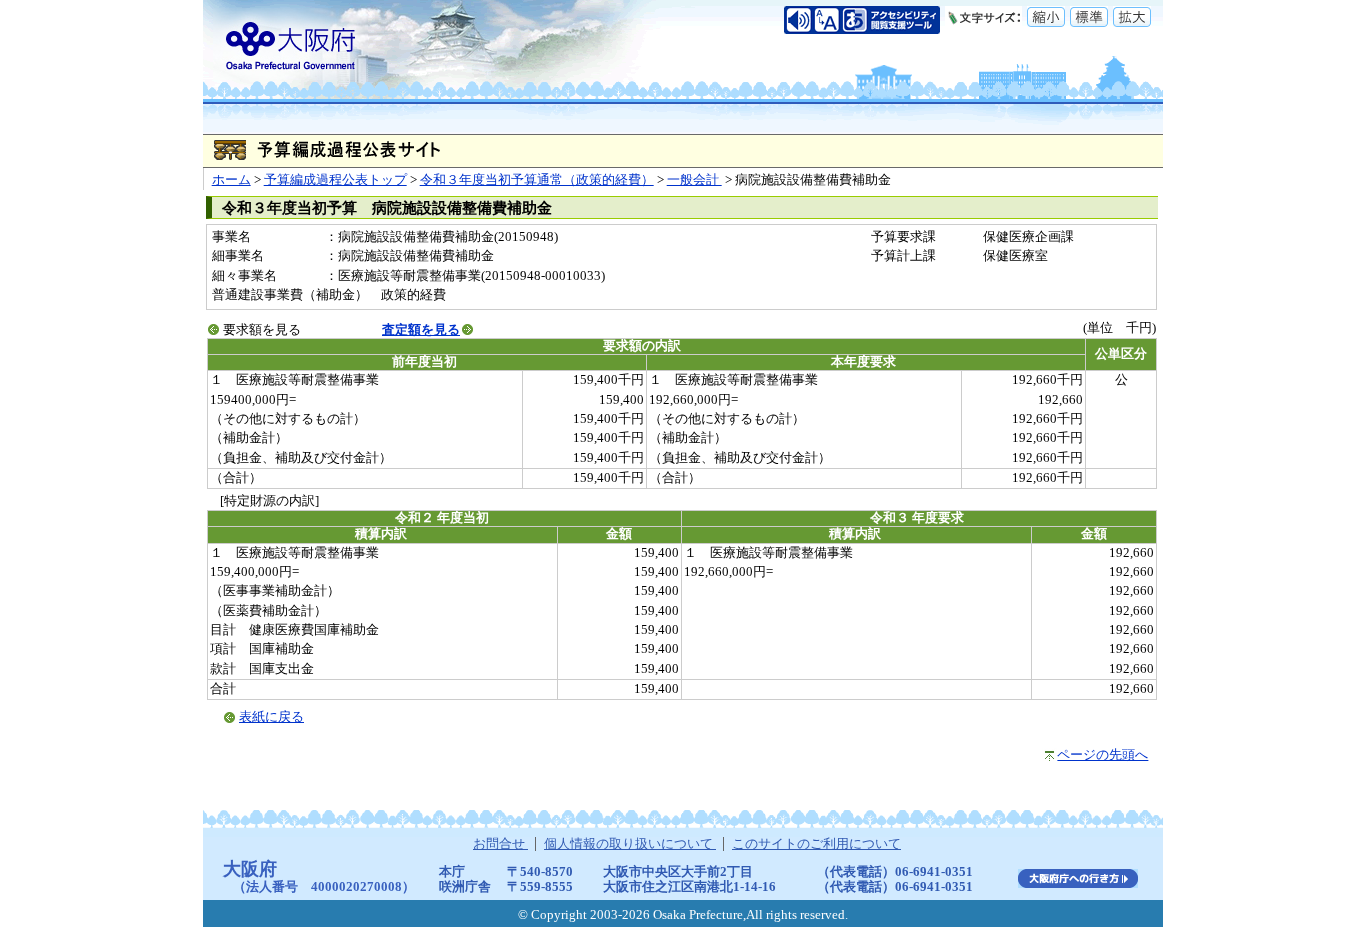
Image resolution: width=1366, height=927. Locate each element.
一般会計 (694, 180)
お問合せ (500, 844)
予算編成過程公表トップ (335, 180)
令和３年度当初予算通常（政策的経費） (537, 180)
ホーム (231, 180)
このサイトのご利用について (816, 844)
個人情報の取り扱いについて (630, 844)
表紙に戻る (271, 717)
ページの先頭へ (1102, 755)
